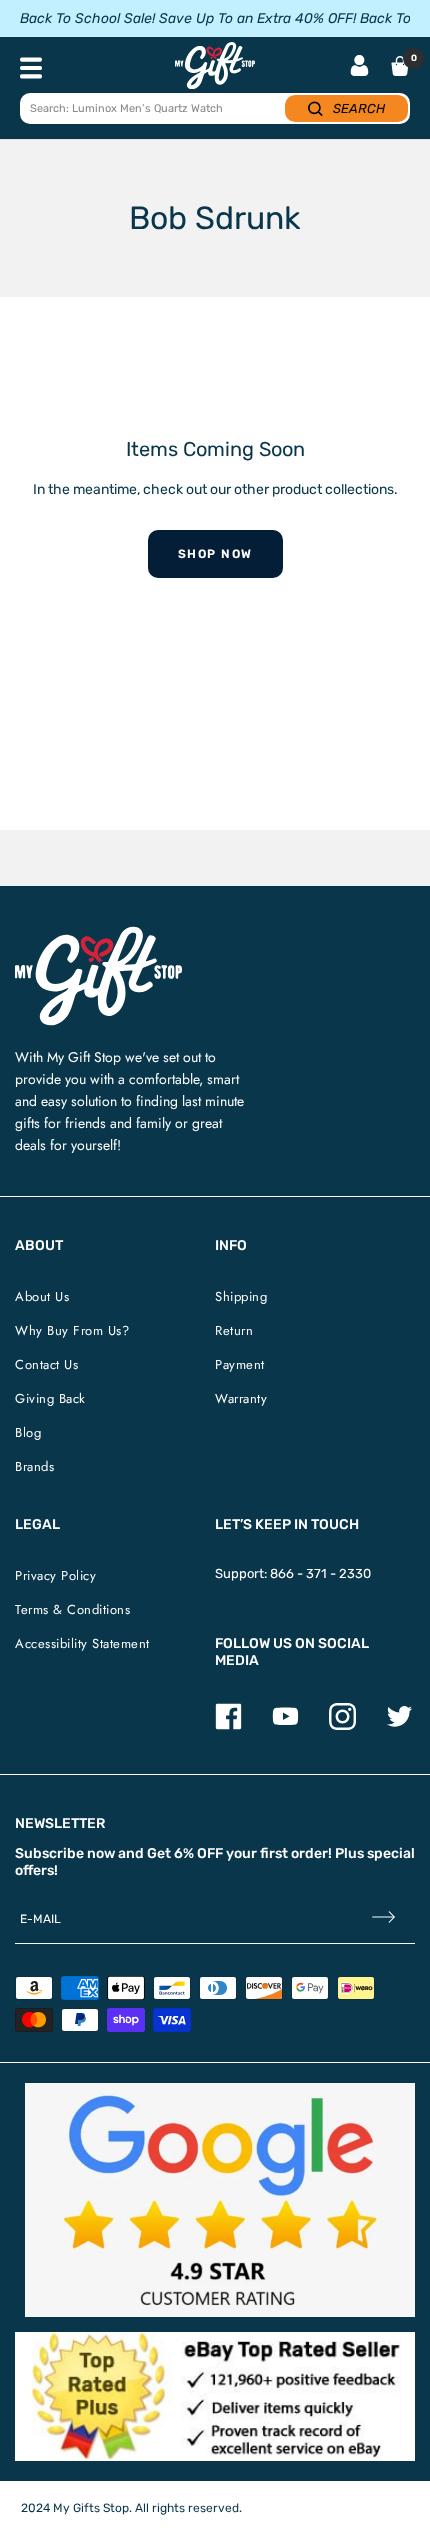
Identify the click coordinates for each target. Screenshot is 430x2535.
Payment (240, 1364)
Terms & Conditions (72, 1609)
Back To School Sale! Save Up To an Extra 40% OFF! (188, 18)
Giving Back (50, 1398)
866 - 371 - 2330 (320, 1573)
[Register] (383, 1919)
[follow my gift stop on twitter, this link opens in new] (399, 1725)
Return (234, 1330)
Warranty (241, 1398)
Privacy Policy (55, 1575)
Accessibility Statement (82, 1643)
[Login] (359, 67)
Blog (28, 1432)
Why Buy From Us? (72, 1330)
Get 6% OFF (185, 1853)
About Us (42, 1296)
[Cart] (400, 66)
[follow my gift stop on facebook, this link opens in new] (228, 1725)
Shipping (241, 1296)
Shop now (215, 554)
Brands (34, 1466)
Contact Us (46, 1364)
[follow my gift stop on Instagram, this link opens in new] (342, 1725)
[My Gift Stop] (98, 934)
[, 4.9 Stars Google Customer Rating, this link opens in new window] (220, 2200)
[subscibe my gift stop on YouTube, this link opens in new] (285, 1725)
